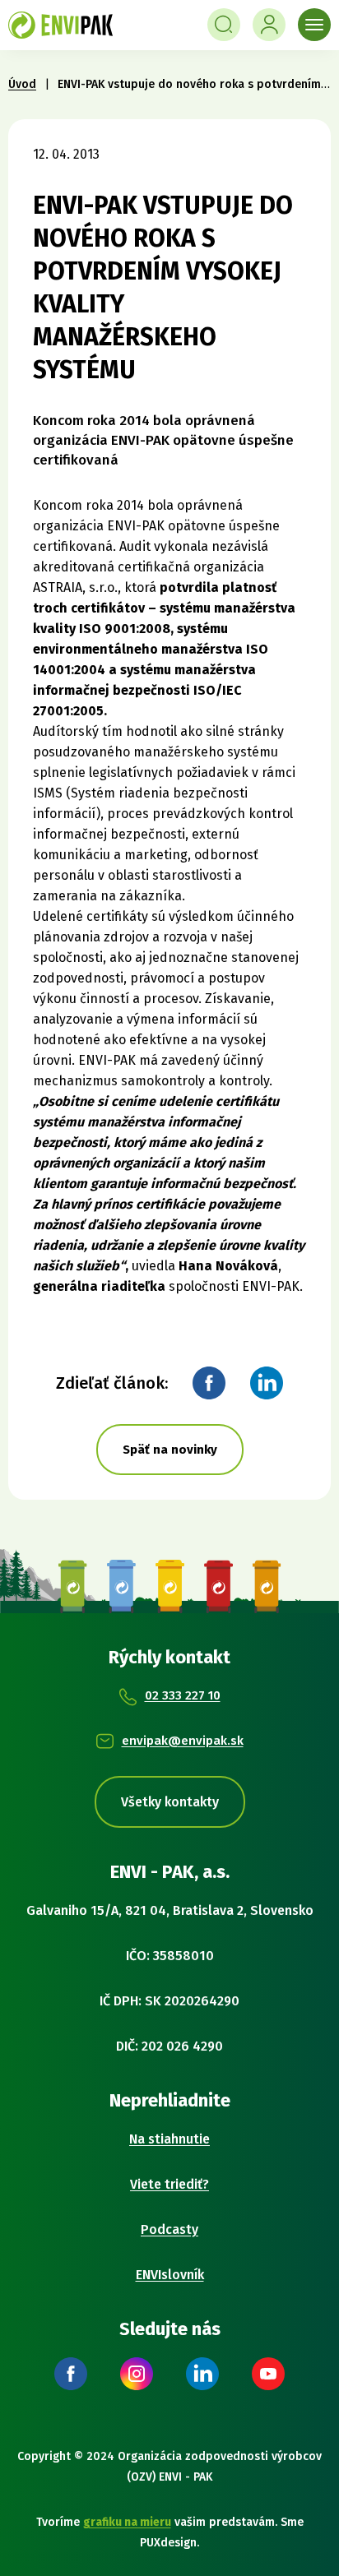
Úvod (22, 84)
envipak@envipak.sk (183, 1741)
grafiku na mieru (127, 2522)
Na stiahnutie (169, 2139)
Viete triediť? (169, 2184)
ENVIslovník (170, 2275)
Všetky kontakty (170, 1802)
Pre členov (269, 25)
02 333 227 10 (183, 1695)
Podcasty (169, 2229)
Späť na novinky (170, 1450)
